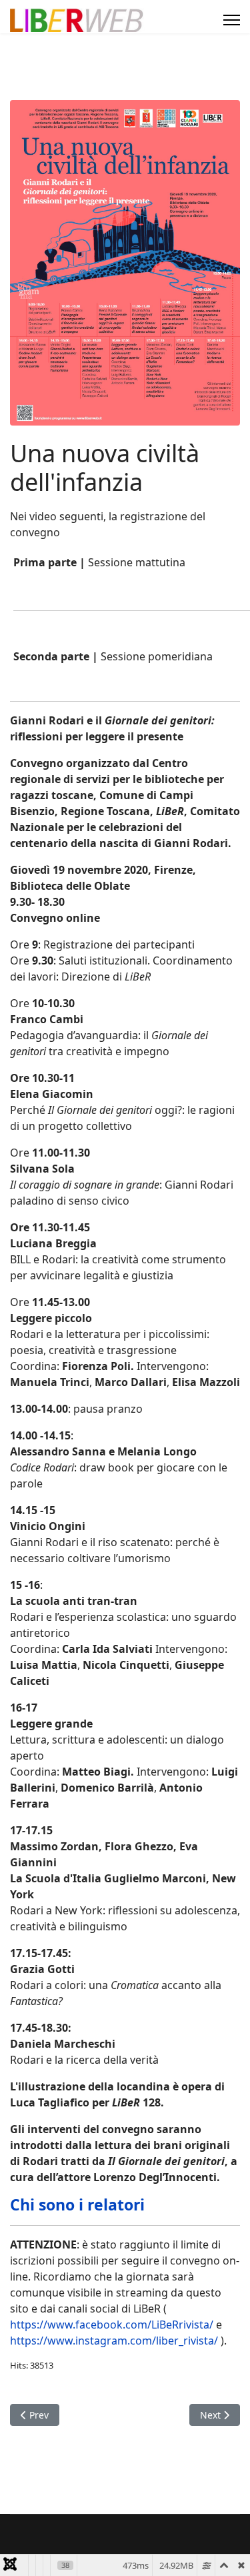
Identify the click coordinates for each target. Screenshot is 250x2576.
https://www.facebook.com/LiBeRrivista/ (112, 2325)
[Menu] (232, 20)
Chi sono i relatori (77, 2204)
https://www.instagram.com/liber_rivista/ (114, 2341)
